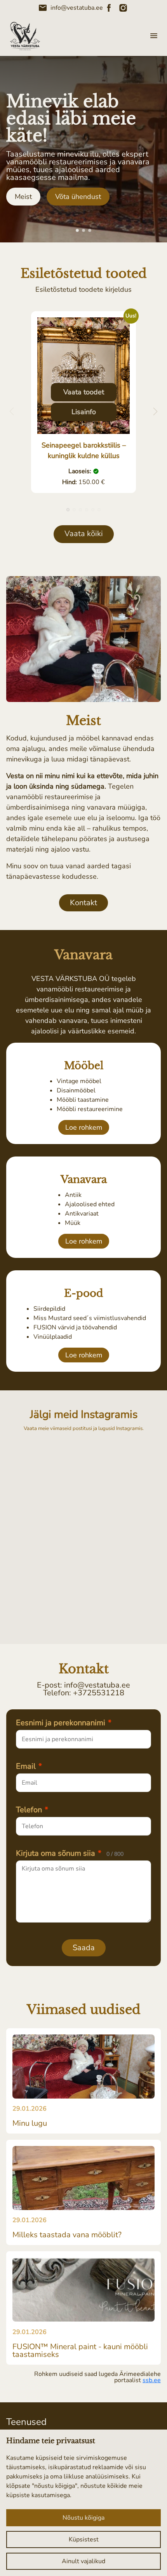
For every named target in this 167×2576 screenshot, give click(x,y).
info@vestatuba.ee (70, 8)
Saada (84, 1948)
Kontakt (83, 903)
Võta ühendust (78, 197)
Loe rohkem (84, 1127)
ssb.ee (152, 2380)
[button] (77, 230)
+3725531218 (99, 1693)
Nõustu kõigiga (83, 2518)
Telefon (32, 1810)
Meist (23, 197)
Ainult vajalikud (83, 2561)
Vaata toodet (84, 392)
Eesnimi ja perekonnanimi (64, 1723)
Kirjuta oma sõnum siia (70, 1853)
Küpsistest (84, 2539)
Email (29, 1766)
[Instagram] (123, 8)
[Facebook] (109, 8)
